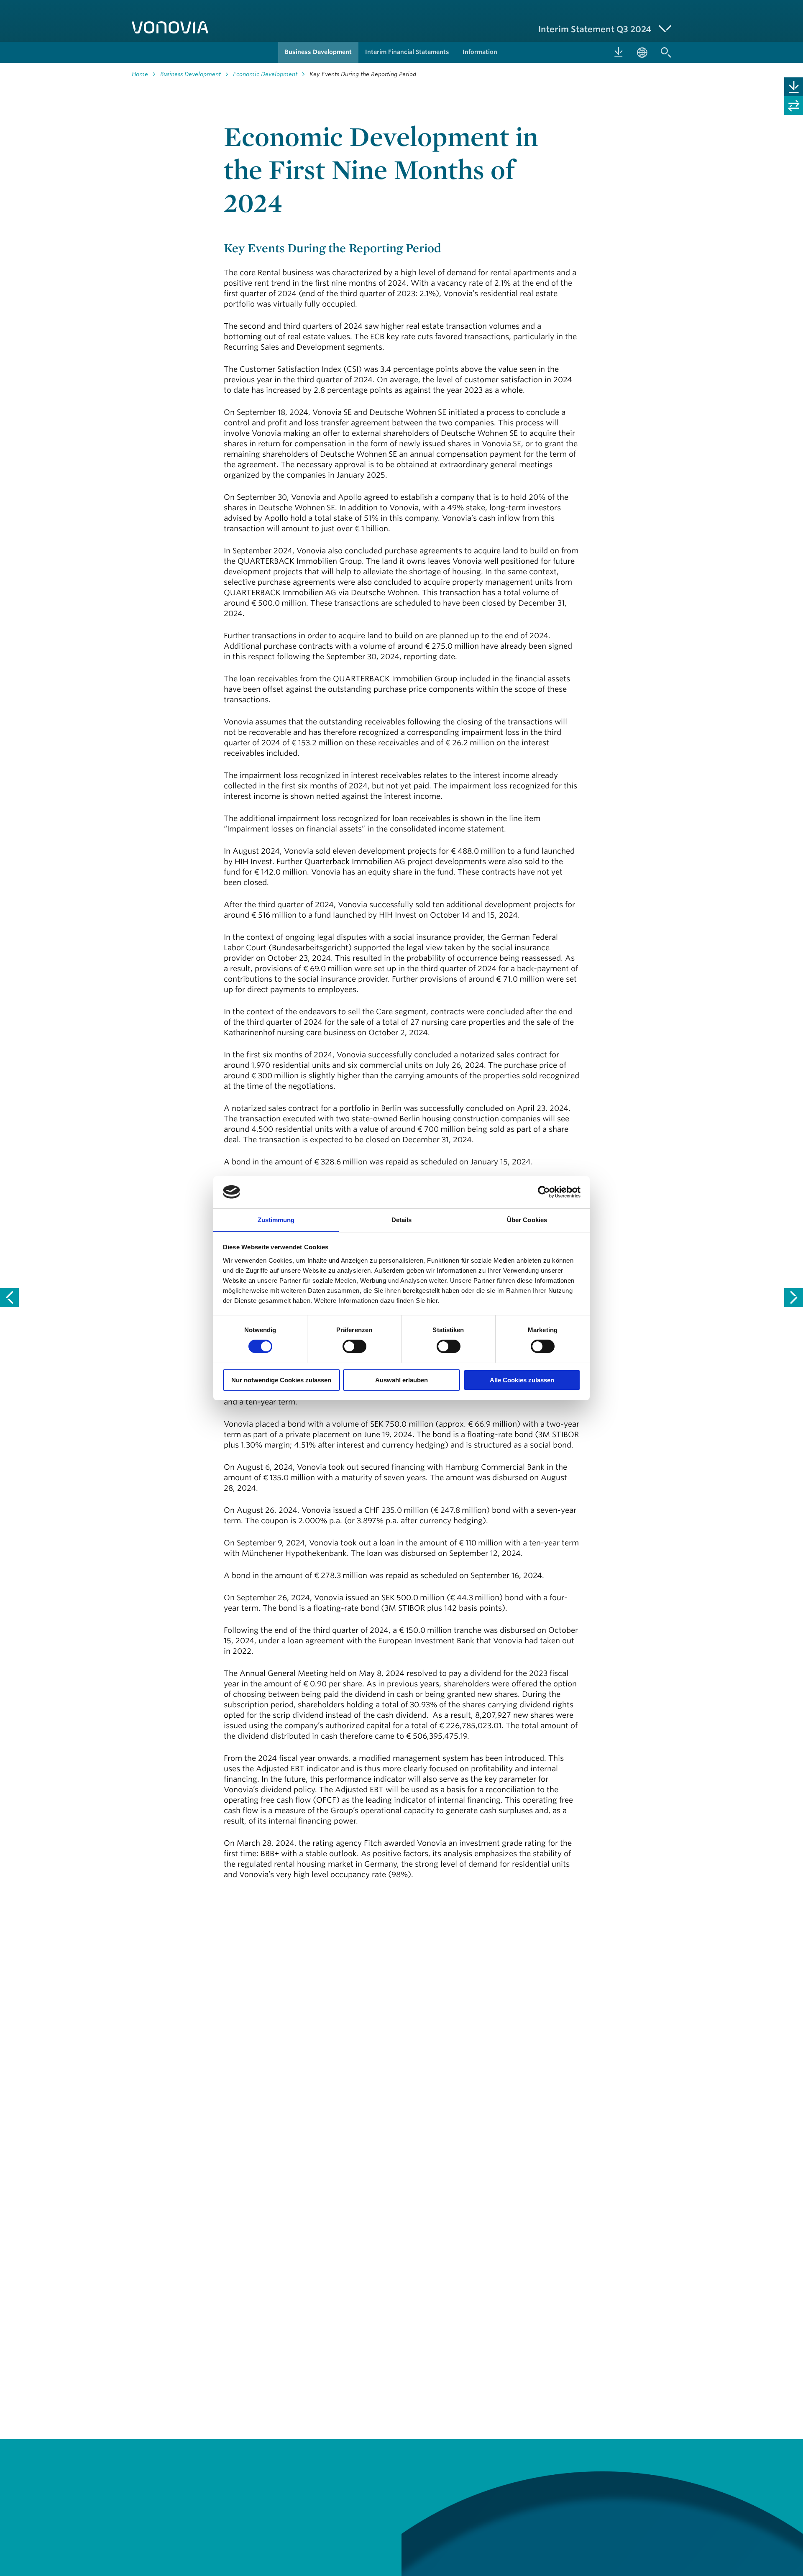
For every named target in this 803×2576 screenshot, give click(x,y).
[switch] (354, 1346)
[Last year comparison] (794, 106)
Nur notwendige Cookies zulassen (281, 1380)
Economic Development (265, 74)
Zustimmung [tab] (276, 1219)
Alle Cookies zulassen (522, 1380)
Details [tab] (402, 1219)
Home (140, 74)
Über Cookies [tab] (527, 1219)
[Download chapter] (794, 87)
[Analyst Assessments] (9, 1298)
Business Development (191, 74)
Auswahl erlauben (401, 1380)
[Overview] (794, 1298)
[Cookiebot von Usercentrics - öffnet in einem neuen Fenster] (544, 1192)
